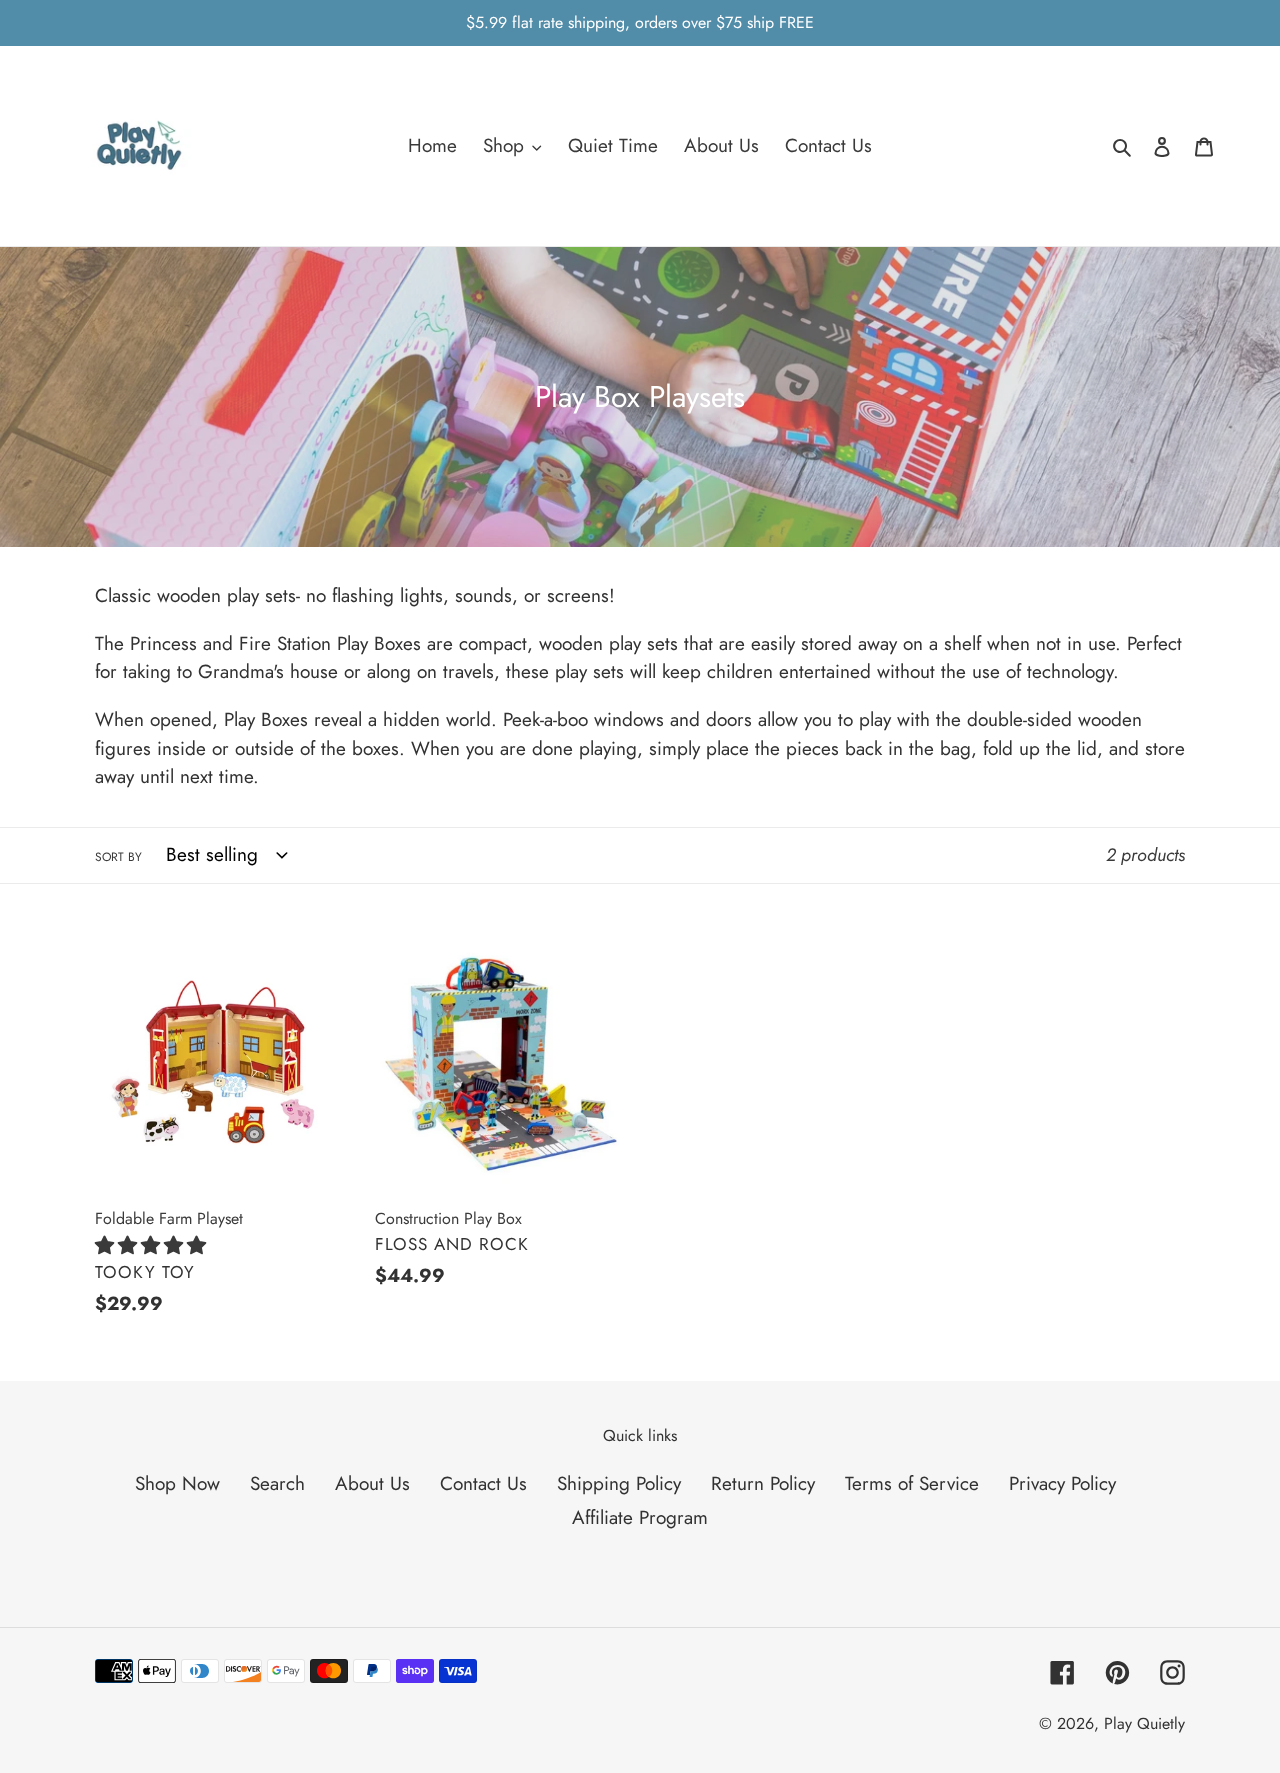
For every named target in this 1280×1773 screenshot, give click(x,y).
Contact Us (483, 1483)
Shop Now (177, 1483)
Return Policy (763, 1483)
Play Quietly (1144, 1723)
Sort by (118, 857)
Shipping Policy (619, 1483)
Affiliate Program (640, 1517)
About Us (372, 1483)
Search (277, 1483)
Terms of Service (912, 1483)
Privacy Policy (1062, 1483)
